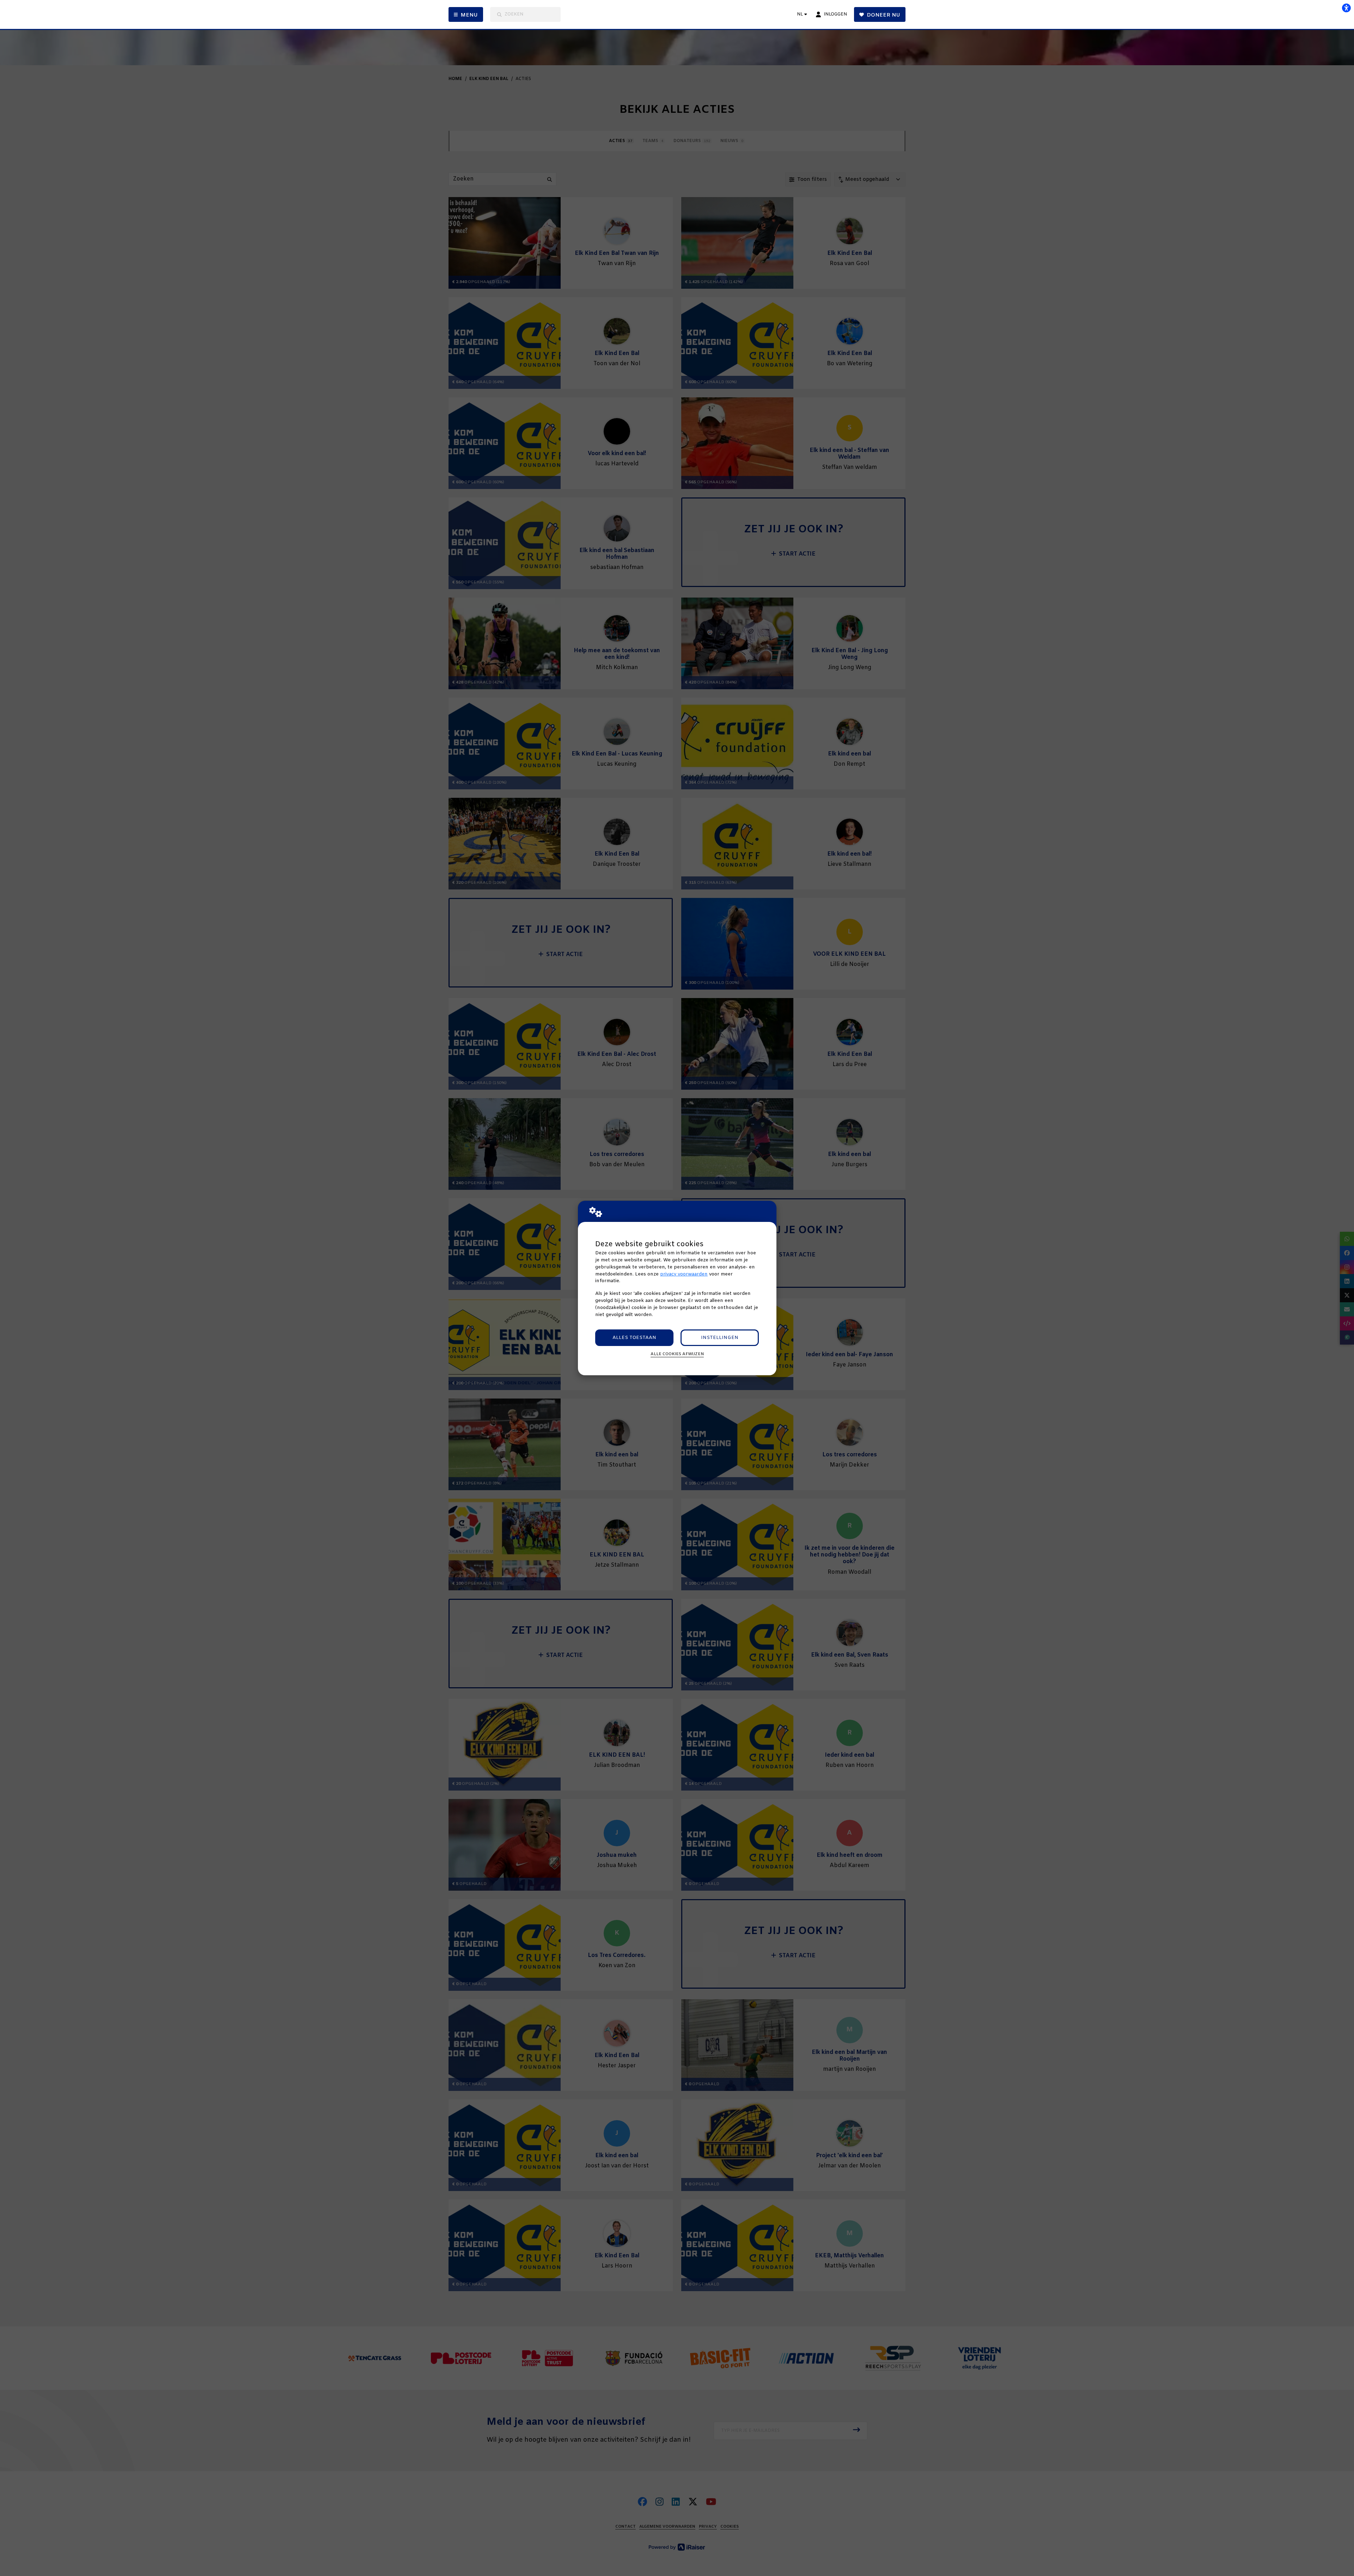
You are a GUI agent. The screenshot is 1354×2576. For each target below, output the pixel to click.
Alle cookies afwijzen (677, 1354)
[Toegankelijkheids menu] (1346, 8)
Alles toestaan (634, 1338)
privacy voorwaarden (684, 1274)
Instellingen (720, 1338)
